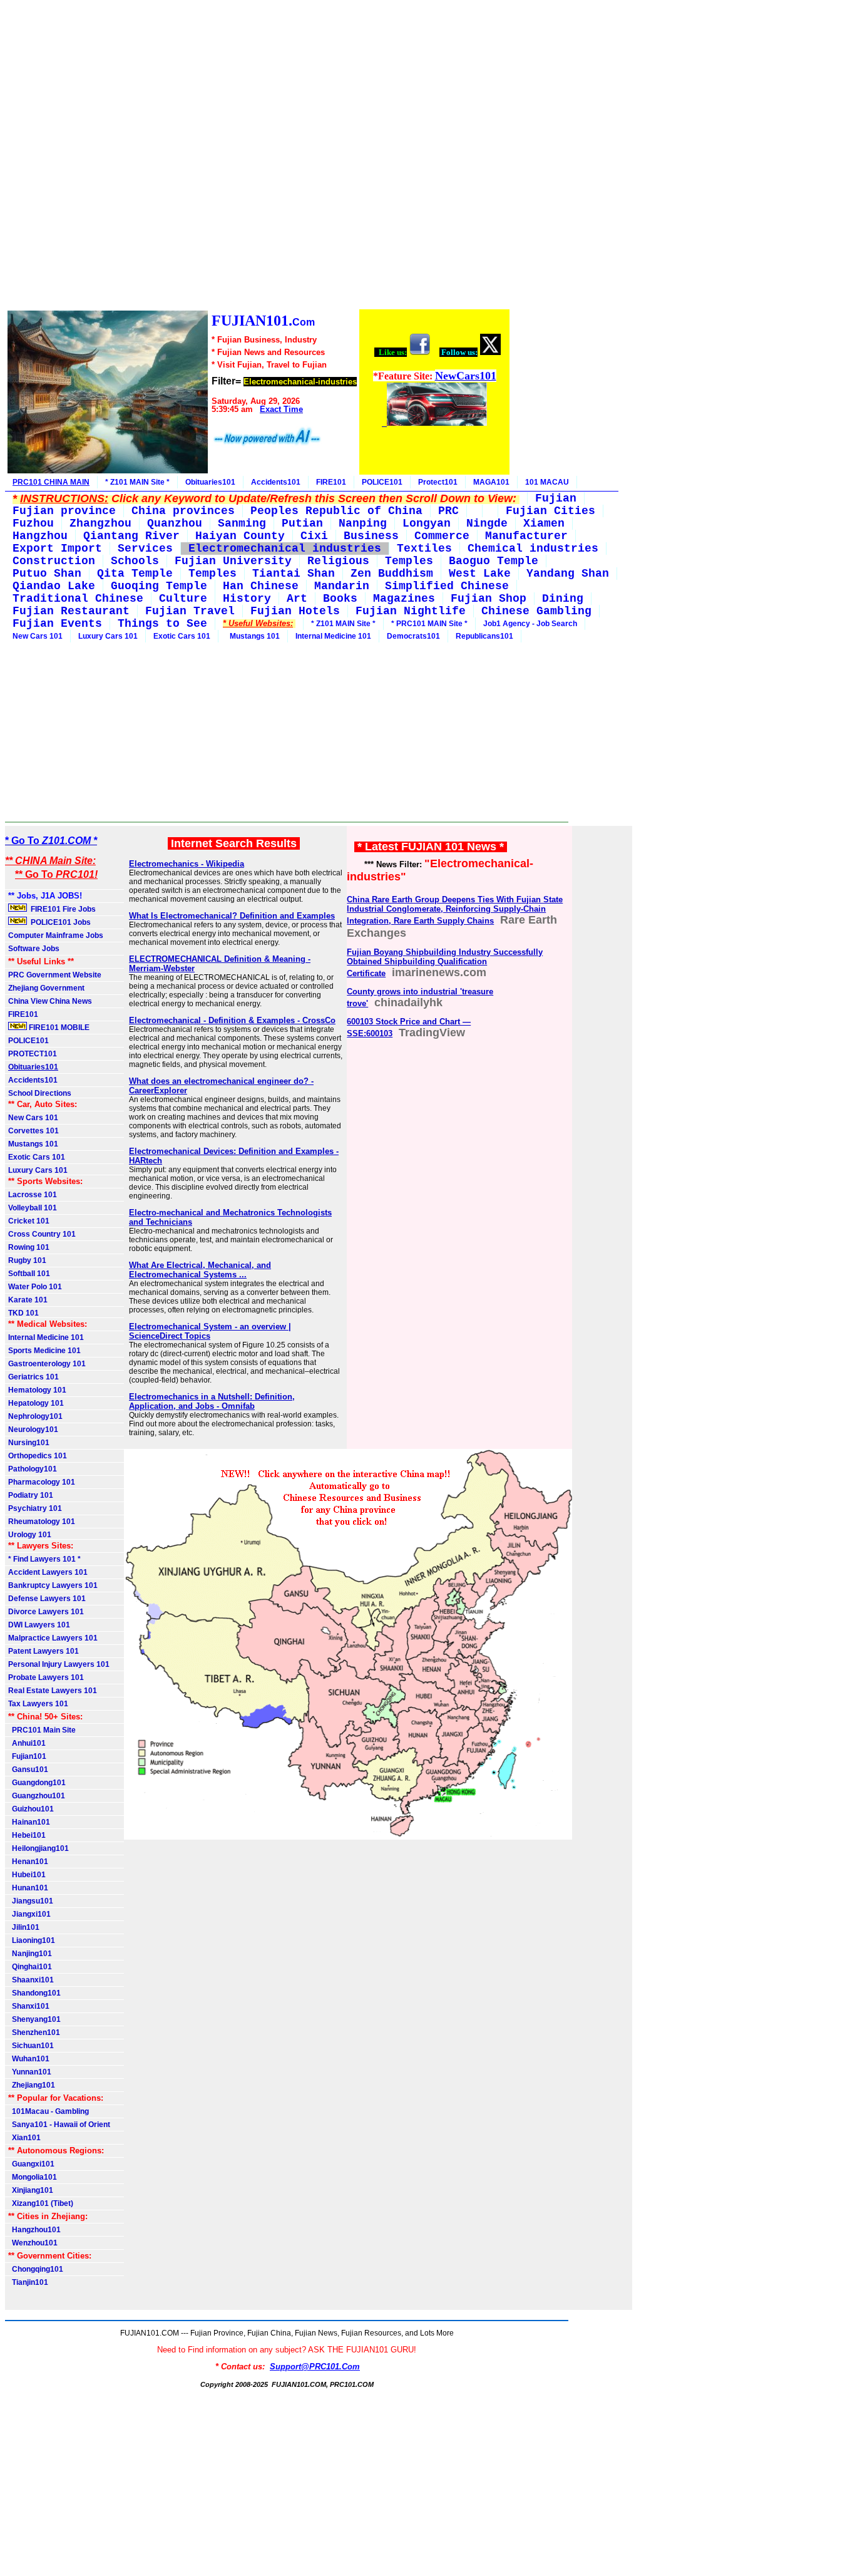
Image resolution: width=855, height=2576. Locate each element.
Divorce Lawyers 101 (46, 1612)
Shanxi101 (29, 2006)
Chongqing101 (36, 2269)
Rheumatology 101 (42, 1522)
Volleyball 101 (33, 1208)
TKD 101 (23, 1313)
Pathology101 (33, 1469)
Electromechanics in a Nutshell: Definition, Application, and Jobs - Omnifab (212, 1401)
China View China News (50, 1001)
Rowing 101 (29, 1247)
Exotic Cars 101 (182, 636)
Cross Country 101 (42, 1234)
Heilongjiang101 (38, 1848)
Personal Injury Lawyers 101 (59, 1664)
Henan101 (28, 1862)
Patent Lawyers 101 (44, 1651)
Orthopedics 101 (38, 1456)
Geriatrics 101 (33, 1377)
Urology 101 (30, 1535)
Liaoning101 (32, 1940)
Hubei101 (27, 1875)
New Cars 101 (38, 636)
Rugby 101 (27, 1260)
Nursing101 (29, 1443)
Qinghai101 (30, 1967)
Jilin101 (24, 1927)
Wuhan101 (29, 2059)
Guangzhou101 (37, 1796)
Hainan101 (29, 1822)
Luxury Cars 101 (108, 636)
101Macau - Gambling (49, 2111)
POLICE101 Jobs (60, 922)
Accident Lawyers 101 (48, 1572)
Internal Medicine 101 (333, 636)
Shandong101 (34, 1993)
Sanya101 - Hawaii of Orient (59, 2125)
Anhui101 (27, 1743)
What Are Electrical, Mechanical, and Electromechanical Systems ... (200, 1270)
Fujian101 (27, 1756)
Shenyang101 (34, 2019)
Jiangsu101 (31, 1901)
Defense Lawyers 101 (47, 1599)
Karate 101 (28, 1300)
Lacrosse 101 (33, 1195)
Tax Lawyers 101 (38, 1704)
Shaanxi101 (31, 1980)
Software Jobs (35, 949)
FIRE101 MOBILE (58, 1028)
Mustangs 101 (253, 636)
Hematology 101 (37, 1390)
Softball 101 (29, 1274)
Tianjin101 (28, 2282)
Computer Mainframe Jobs (56, 935)
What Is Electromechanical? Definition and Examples (232, 916)
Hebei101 (27, 1835)
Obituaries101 (210, 482)
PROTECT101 (33, 1054)
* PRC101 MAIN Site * (429, 624)
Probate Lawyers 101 (46, 1677)
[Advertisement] (258, 157)
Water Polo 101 (35, 1287)
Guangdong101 (37, 1783)
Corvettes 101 (33, 1131)
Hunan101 (28, 1888)
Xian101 (24, 2138)
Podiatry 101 (31, 1495)
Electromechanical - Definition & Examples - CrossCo (232, 1020)
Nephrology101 (35, 1416)
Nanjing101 (30, 1954)
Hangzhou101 (34, 2230)
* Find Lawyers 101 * (44, 1559)
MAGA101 (491, 482)
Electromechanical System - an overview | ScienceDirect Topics (210, 1331)
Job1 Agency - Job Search (530, 624)
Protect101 (438, 482)
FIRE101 (331, 482)
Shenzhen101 (34, 2032)
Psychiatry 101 (35, 1508)
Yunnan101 (30, 2072)
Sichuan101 (31, 2046)
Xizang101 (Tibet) (41, 2203)
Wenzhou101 (33, 2243)
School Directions (40, 1093)
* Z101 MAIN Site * (137, 482)
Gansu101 (28, 1770)
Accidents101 (276, 482)
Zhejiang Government (46, 988)
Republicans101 (484, 636)
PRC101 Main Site (42, 1730)
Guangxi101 (31, 2164)
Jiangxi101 (29, 1914)
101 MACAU (547, 482)
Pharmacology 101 (42, 1482)
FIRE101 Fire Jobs (62, 909)
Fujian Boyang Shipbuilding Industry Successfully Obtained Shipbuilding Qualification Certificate (445, 963)
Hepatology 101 (36, 1403)
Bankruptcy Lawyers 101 (53, 1585)
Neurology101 (33, 1430)
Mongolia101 (33, 2177)
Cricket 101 (29, 1221)
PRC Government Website (55, 975)
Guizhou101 (31, 1809)
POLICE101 (382, 482)
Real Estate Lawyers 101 (53, 1691)
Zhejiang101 (32, 2085)
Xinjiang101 (31, 2190)
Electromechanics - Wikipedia (187, 864)
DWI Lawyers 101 (39, 1625)
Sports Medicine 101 (44, 1351)
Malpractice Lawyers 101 (53, 1638)
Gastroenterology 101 (47, 1364)
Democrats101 (413, 636)
